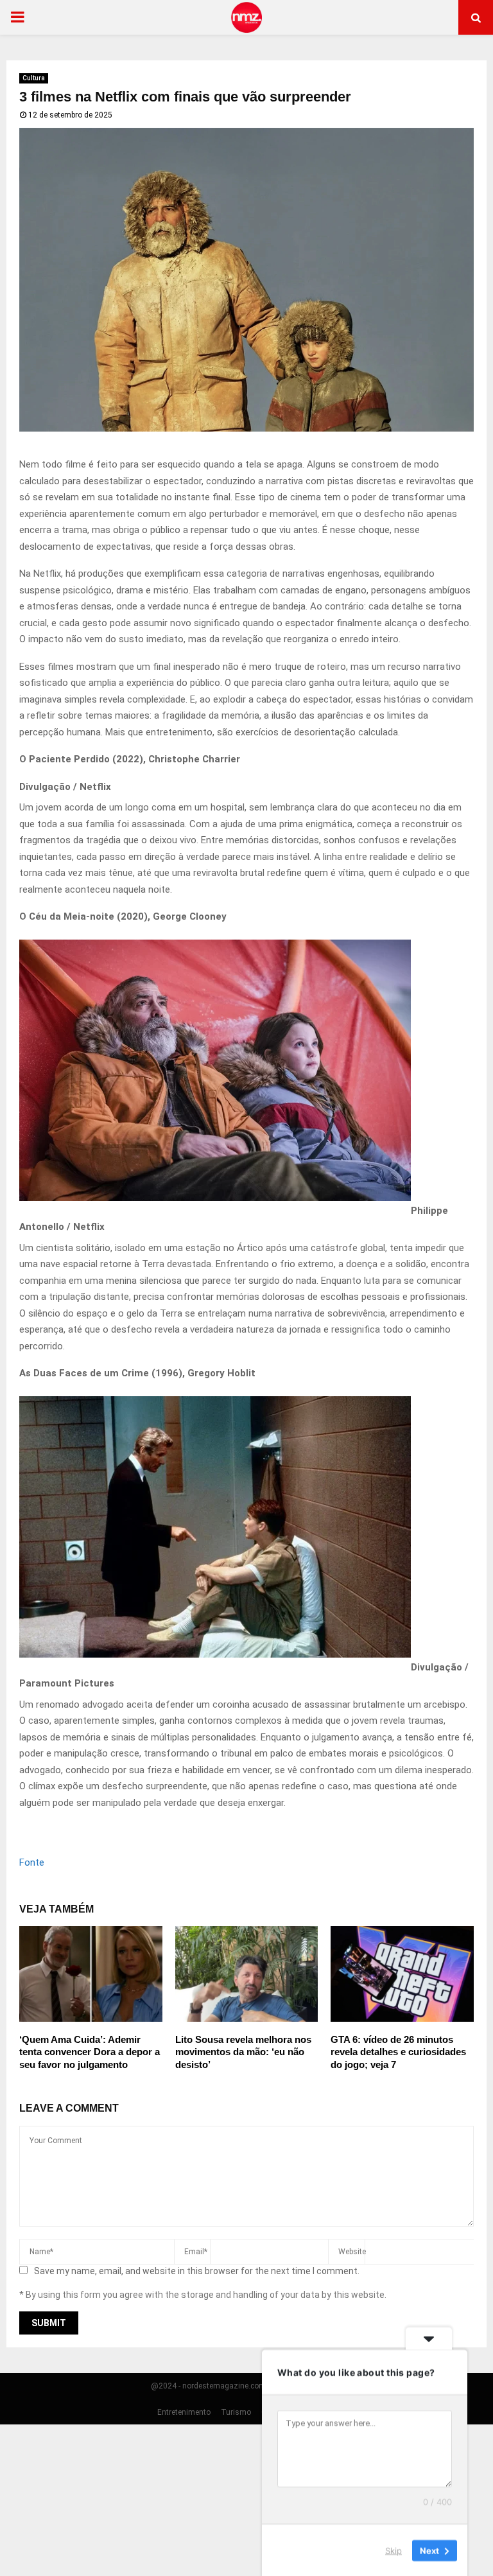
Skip (394, 2550)
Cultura (34, 78)
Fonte (32, 1862)
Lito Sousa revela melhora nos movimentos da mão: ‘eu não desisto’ (243, 2052)
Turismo (236, 2412)
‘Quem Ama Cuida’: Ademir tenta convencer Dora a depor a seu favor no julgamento (90, 2052)
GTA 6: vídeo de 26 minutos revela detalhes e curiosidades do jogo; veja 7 (398, 2052)
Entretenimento (184, 2412)
